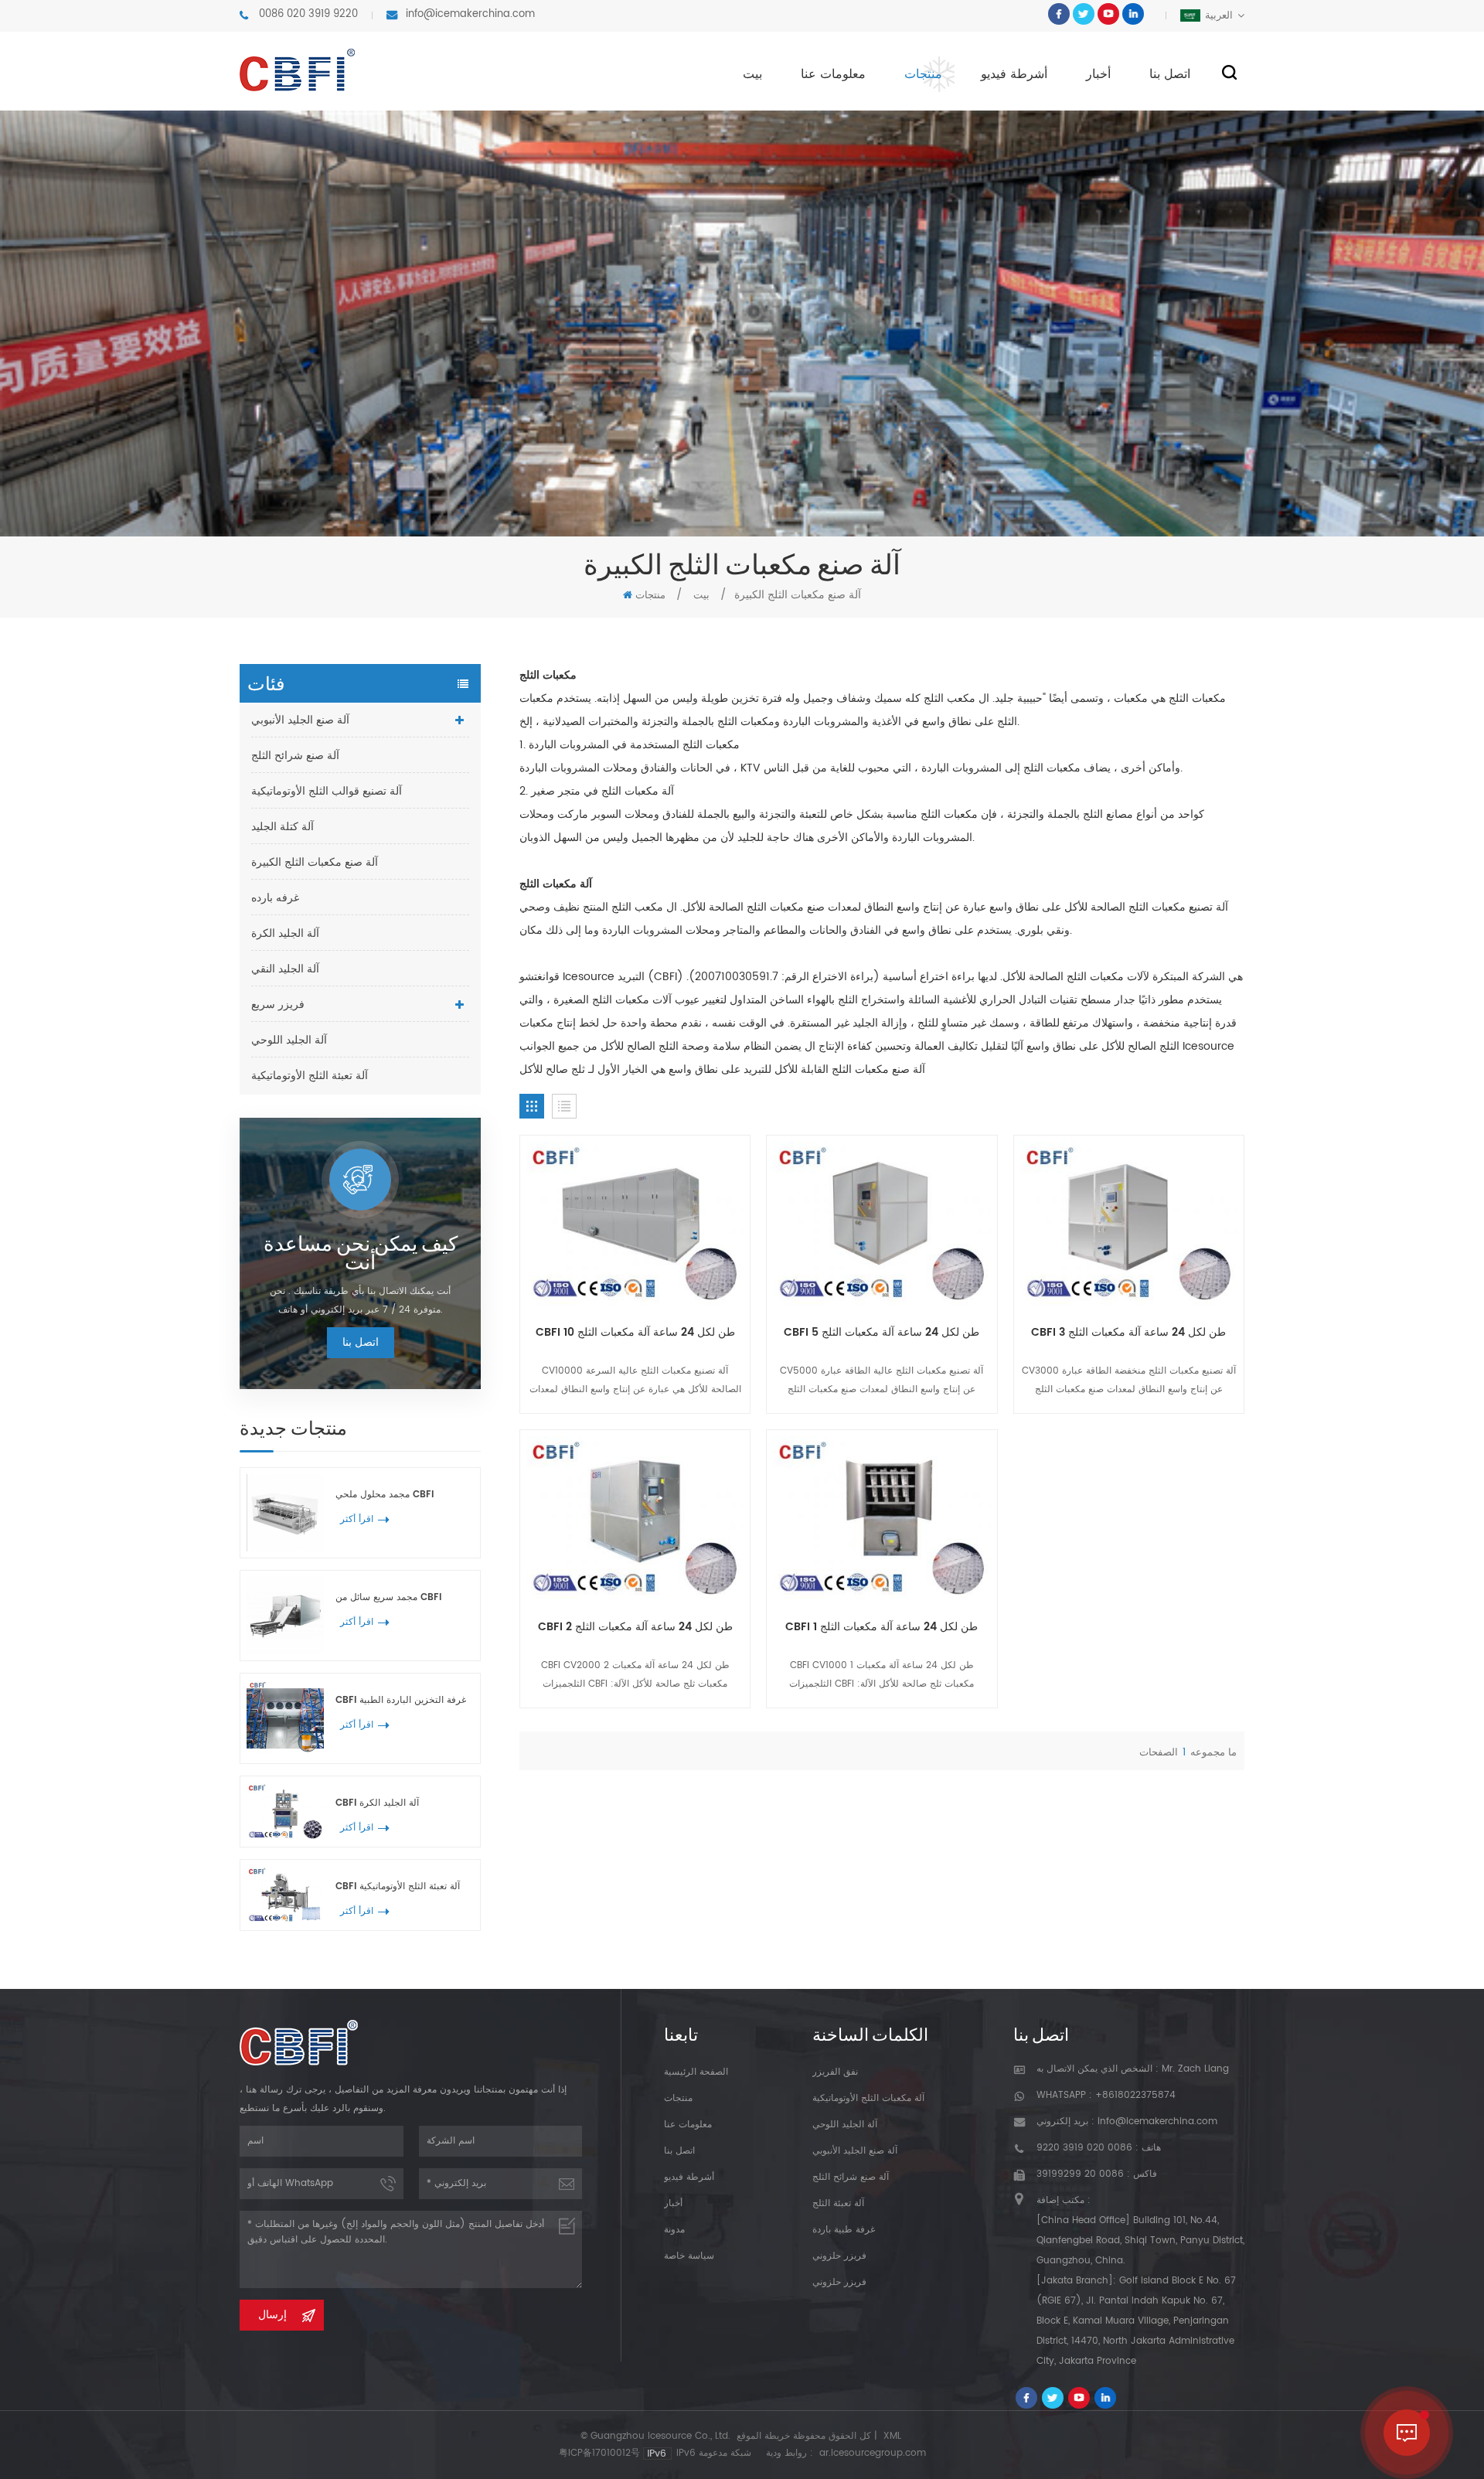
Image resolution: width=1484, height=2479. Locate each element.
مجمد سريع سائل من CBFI (388, 1597)
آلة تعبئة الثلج (838, 2203)
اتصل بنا (1170, 74)
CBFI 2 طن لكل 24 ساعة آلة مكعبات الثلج (635, 1627)
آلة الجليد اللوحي (289, 1040)
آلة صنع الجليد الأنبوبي (300, 720)
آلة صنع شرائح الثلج (295, 756)
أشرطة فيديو (1014, 74)
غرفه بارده (275, 898)
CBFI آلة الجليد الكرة (377, 1803)
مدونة (674, 2230)
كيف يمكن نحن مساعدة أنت (361, 1252)
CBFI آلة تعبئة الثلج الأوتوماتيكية (398, 1886)
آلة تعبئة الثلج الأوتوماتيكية (310, 1076)
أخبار (1098, 74)
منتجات (923, 74)
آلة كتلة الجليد (283, 827)
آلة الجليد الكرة (285, 933)
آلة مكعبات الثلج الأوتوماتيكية (868, 2098)
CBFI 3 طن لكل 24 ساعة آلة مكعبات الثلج (1128, 1333)
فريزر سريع (278, 1005)
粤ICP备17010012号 (599, 2453)
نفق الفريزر (835, 2072)
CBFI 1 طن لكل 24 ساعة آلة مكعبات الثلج (882, 1627)
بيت (752, 74)
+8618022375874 (1135, 2095)
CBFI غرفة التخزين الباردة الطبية (401, 1700)
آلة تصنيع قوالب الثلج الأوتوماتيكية (327, 791)
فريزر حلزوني (839, 2256)
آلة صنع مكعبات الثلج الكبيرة (315, 862)
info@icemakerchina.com (470, 14)
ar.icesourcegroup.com (873, 2453)
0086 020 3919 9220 (308, 14)
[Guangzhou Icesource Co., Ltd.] (297, 70)
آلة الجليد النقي (285, 969)
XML (892, 2436)
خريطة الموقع (763, 2436)
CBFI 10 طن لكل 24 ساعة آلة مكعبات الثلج (635, 1333)
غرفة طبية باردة (844, 2230)
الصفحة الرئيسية (696, 2072)
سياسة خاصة (689, 2256)
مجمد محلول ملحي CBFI (385, 1495)
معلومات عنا (833, 74)
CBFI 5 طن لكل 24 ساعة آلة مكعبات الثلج (882, 1333)
